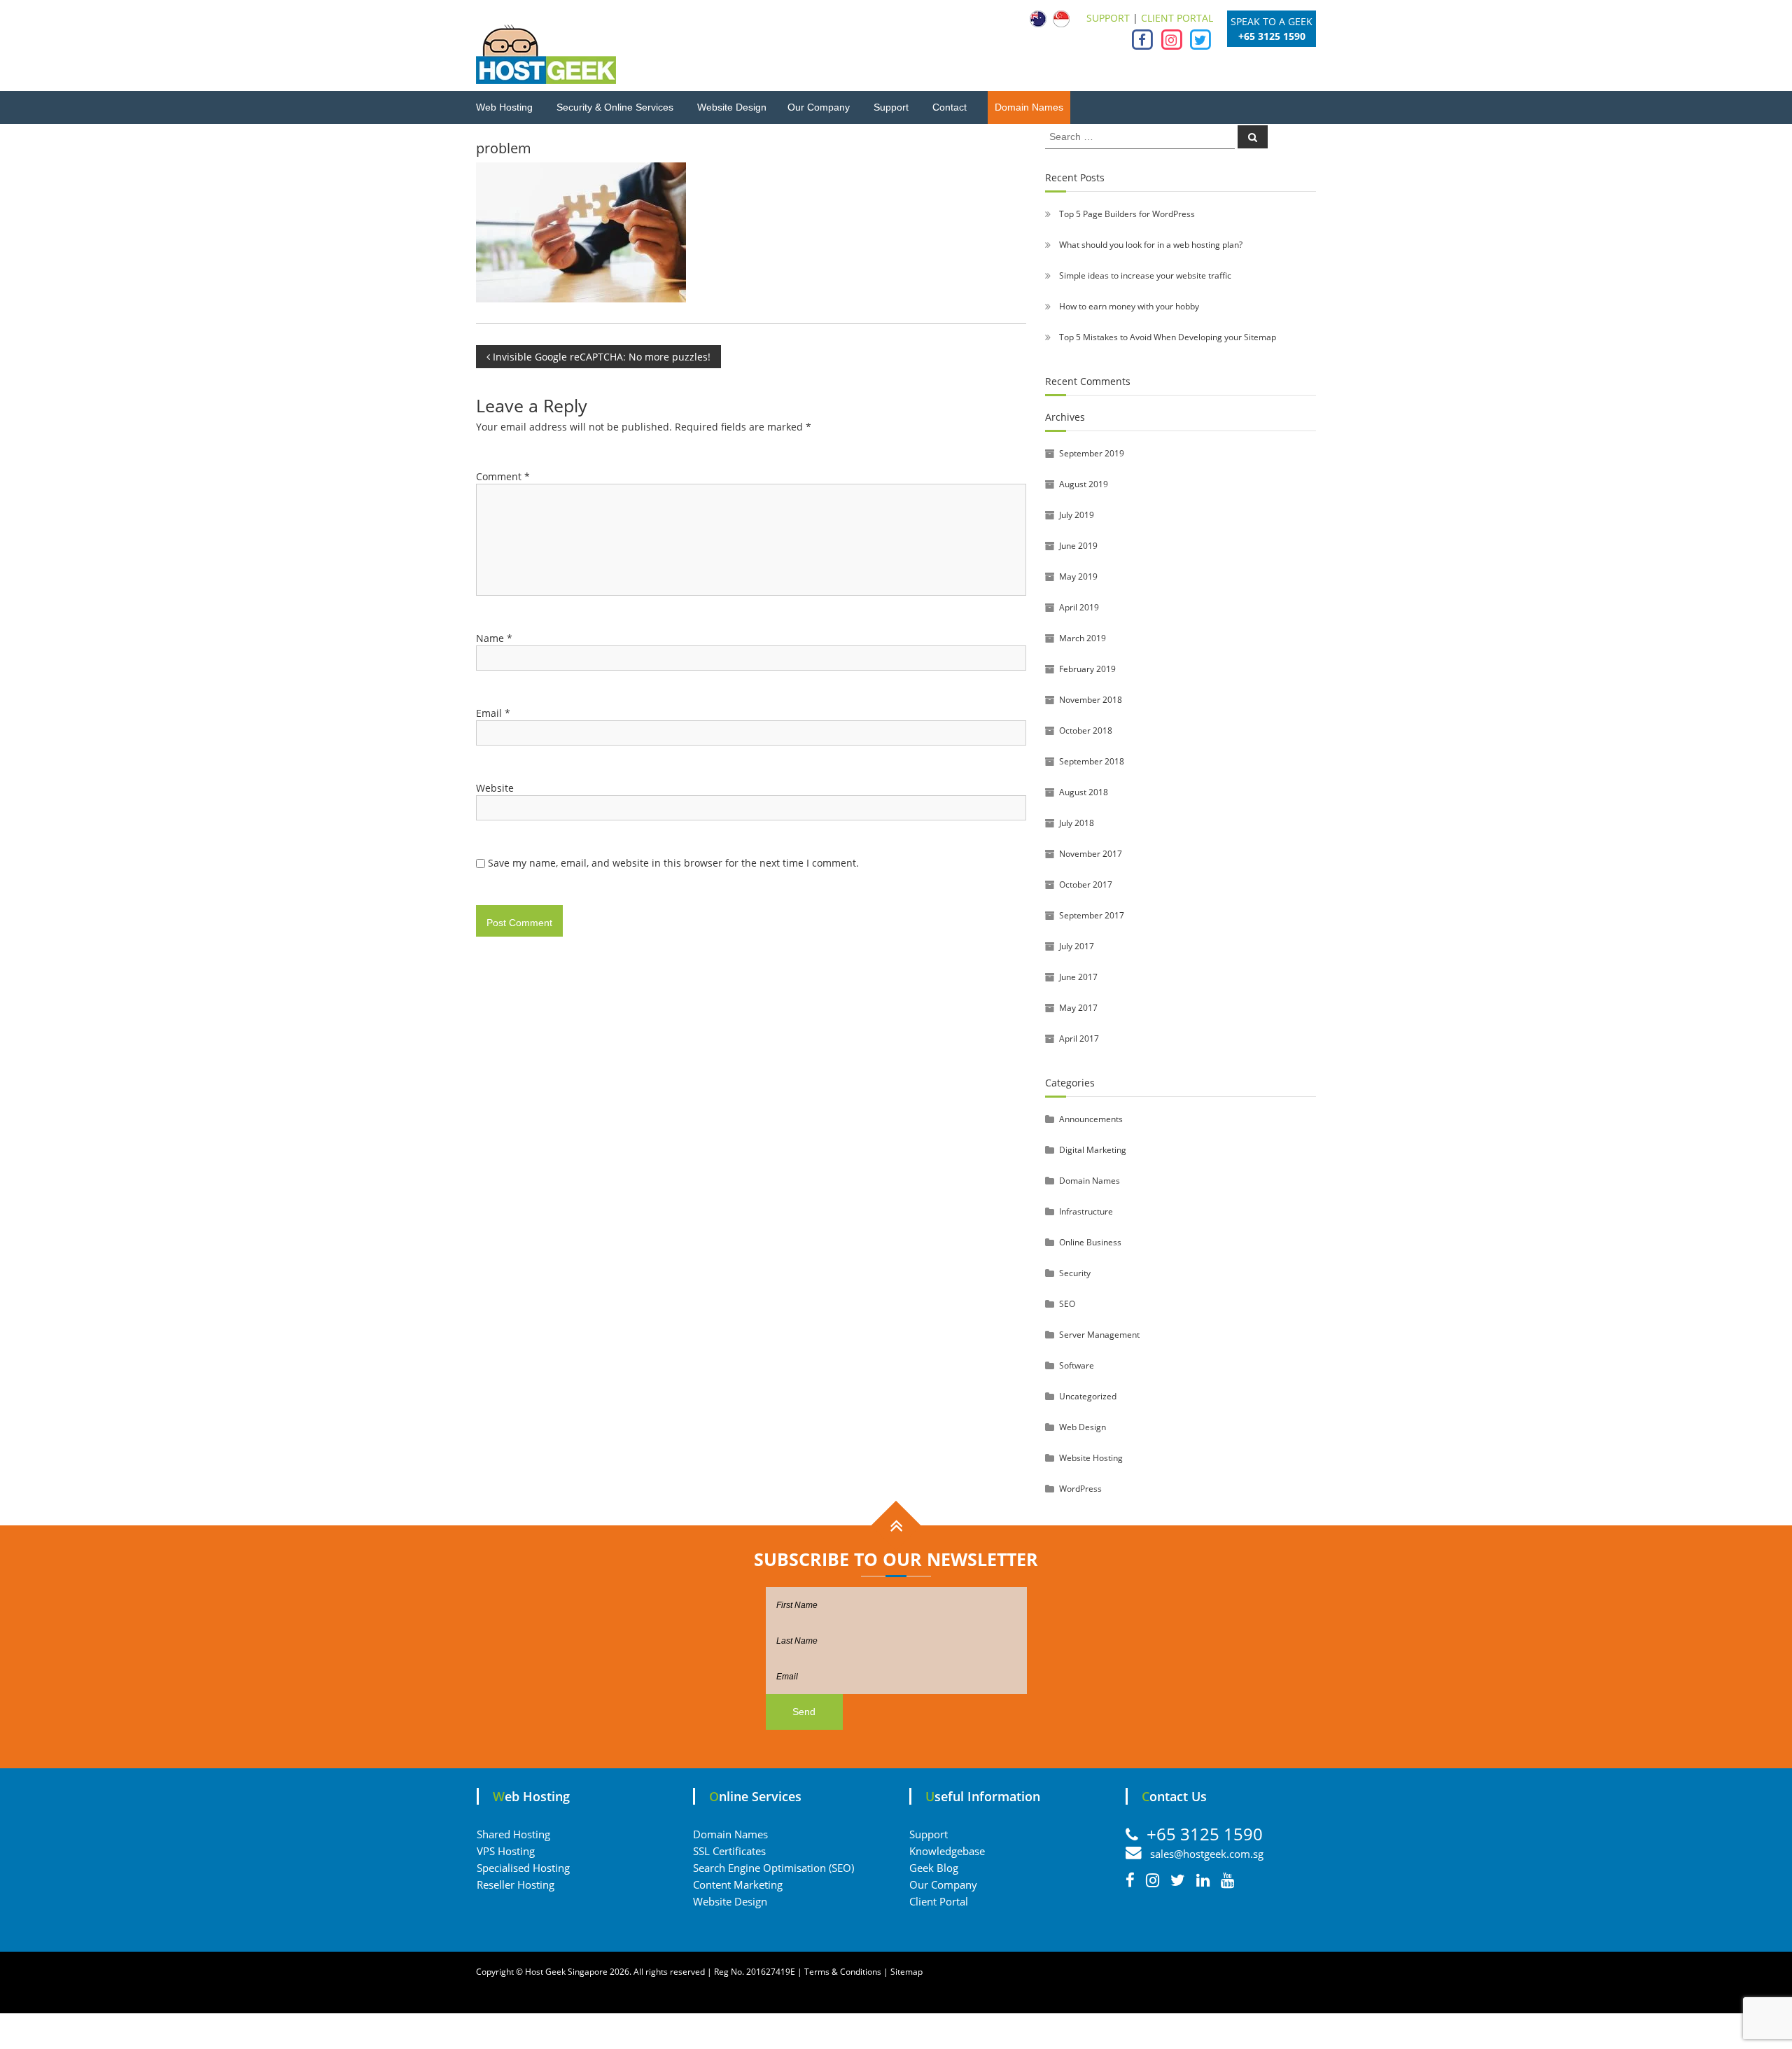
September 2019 (1092, 453)
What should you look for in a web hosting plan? (1151, 245)
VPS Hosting (506, 1851)
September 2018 (1092, 761)
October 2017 (1086, 884)
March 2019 (1083, 638)
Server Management (1099, 1335)
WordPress (1080, 1489)
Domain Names (1029, 107)
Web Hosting (504, 107)
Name (494, 638)
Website (495, 788)
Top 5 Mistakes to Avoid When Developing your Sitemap (1168, 337)
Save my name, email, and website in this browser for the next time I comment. (673, 863)
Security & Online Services (615, 107)
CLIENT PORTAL (1177, 18)
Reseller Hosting (516, 1884)
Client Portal (939, 1901)
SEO (1067, 1304)
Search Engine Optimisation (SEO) (773, 1868)
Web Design (1083, 1427)
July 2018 (1077, 823)
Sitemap (906, 1972)
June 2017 (1078, 977)
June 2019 (1078, 546)
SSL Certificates (729, 1851)
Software (1077, 1365)
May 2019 (1078, 576)
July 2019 (1077, 515)
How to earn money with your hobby (1129, 306)
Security (1075, 1273)
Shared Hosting (513, 1834)
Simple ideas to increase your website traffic (1145, 275)
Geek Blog (934, 1868)
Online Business (1090, 1242)
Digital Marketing (1093, 1150)
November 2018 (1091, 700)
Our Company (819, 107)
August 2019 (1084, 484)
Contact (950, 107)
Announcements (1091, 1119)
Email (493, 713)
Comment (503, 476)
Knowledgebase (947, 1851)
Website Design (732, 107)
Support (891, 107)
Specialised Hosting (523, 1868)
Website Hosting (1091, 1458)
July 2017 (1077, 946)
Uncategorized (1088, 1396)
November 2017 (1091, 854)
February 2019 (1087, 669)
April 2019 (1079, 607)
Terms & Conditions (843, 1972)
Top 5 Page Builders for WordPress (1127, 214)
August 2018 (1084, 792)
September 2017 (1092, 915)
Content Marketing (738, 1884)
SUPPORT (1108, 18)
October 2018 (1086, 730)
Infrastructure (1086, 1211)
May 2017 (1078, 1008)
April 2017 (1079, 1039)
